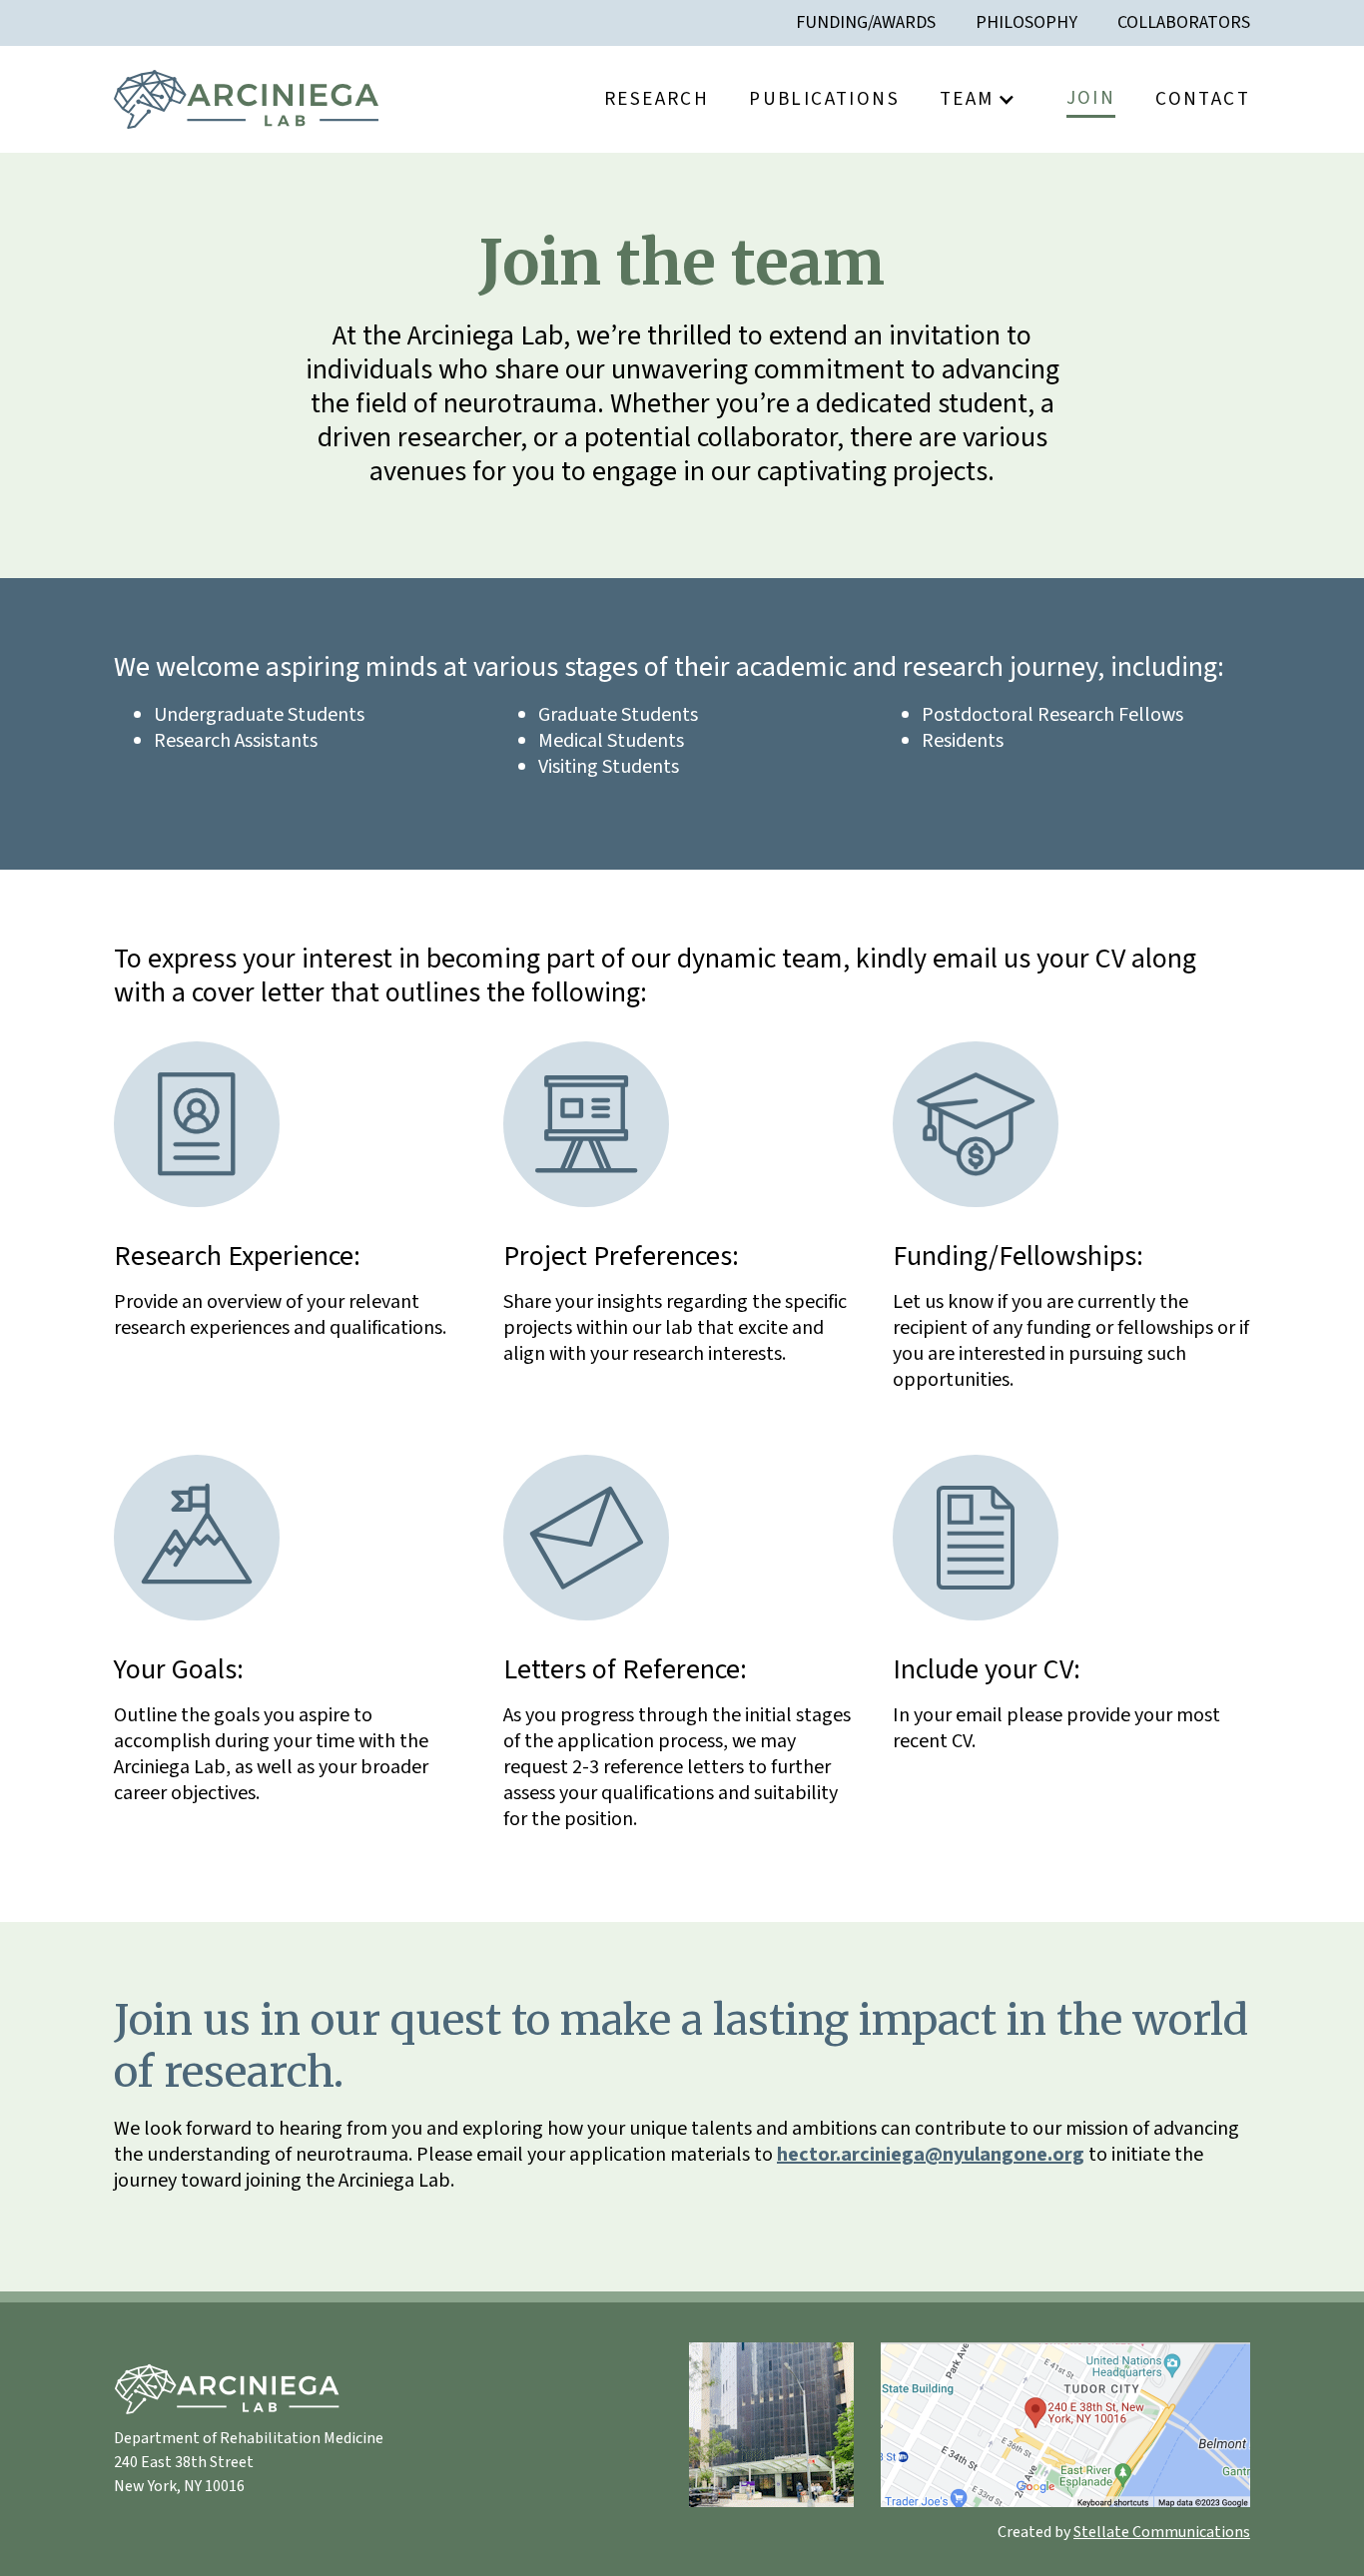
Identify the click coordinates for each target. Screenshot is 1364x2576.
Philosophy (1026, 22)
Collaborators (1184, 22)
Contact (1203, 99)
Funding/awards (866, 22)
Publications (824, 99)
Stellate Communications (1162, 2532)
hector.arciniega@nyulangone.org (931, 2155)
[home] (246, 99)
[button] (983, 99)
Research (657, 99)
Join (1091, 98)
